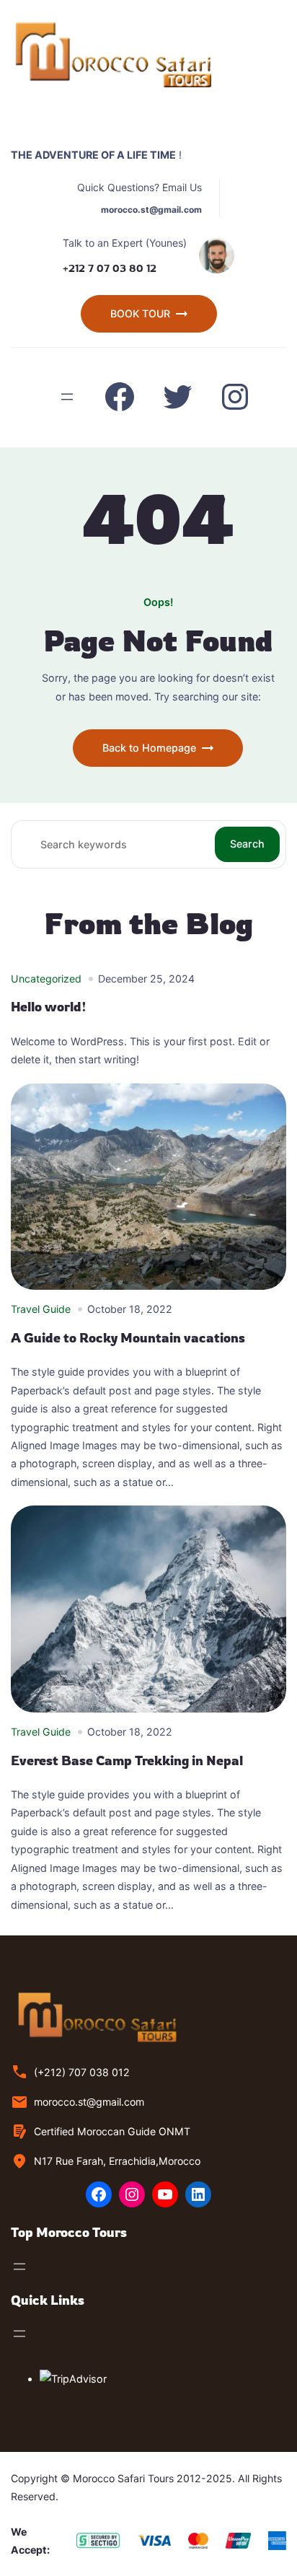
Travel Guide (41, 1309)
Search (247, 844)
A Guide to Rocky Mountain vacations (128, 1338)
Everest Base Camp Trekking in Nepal (127, 1760)
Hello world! (49, 1007)
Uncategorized (46, 979)
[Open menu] (67, 397)
